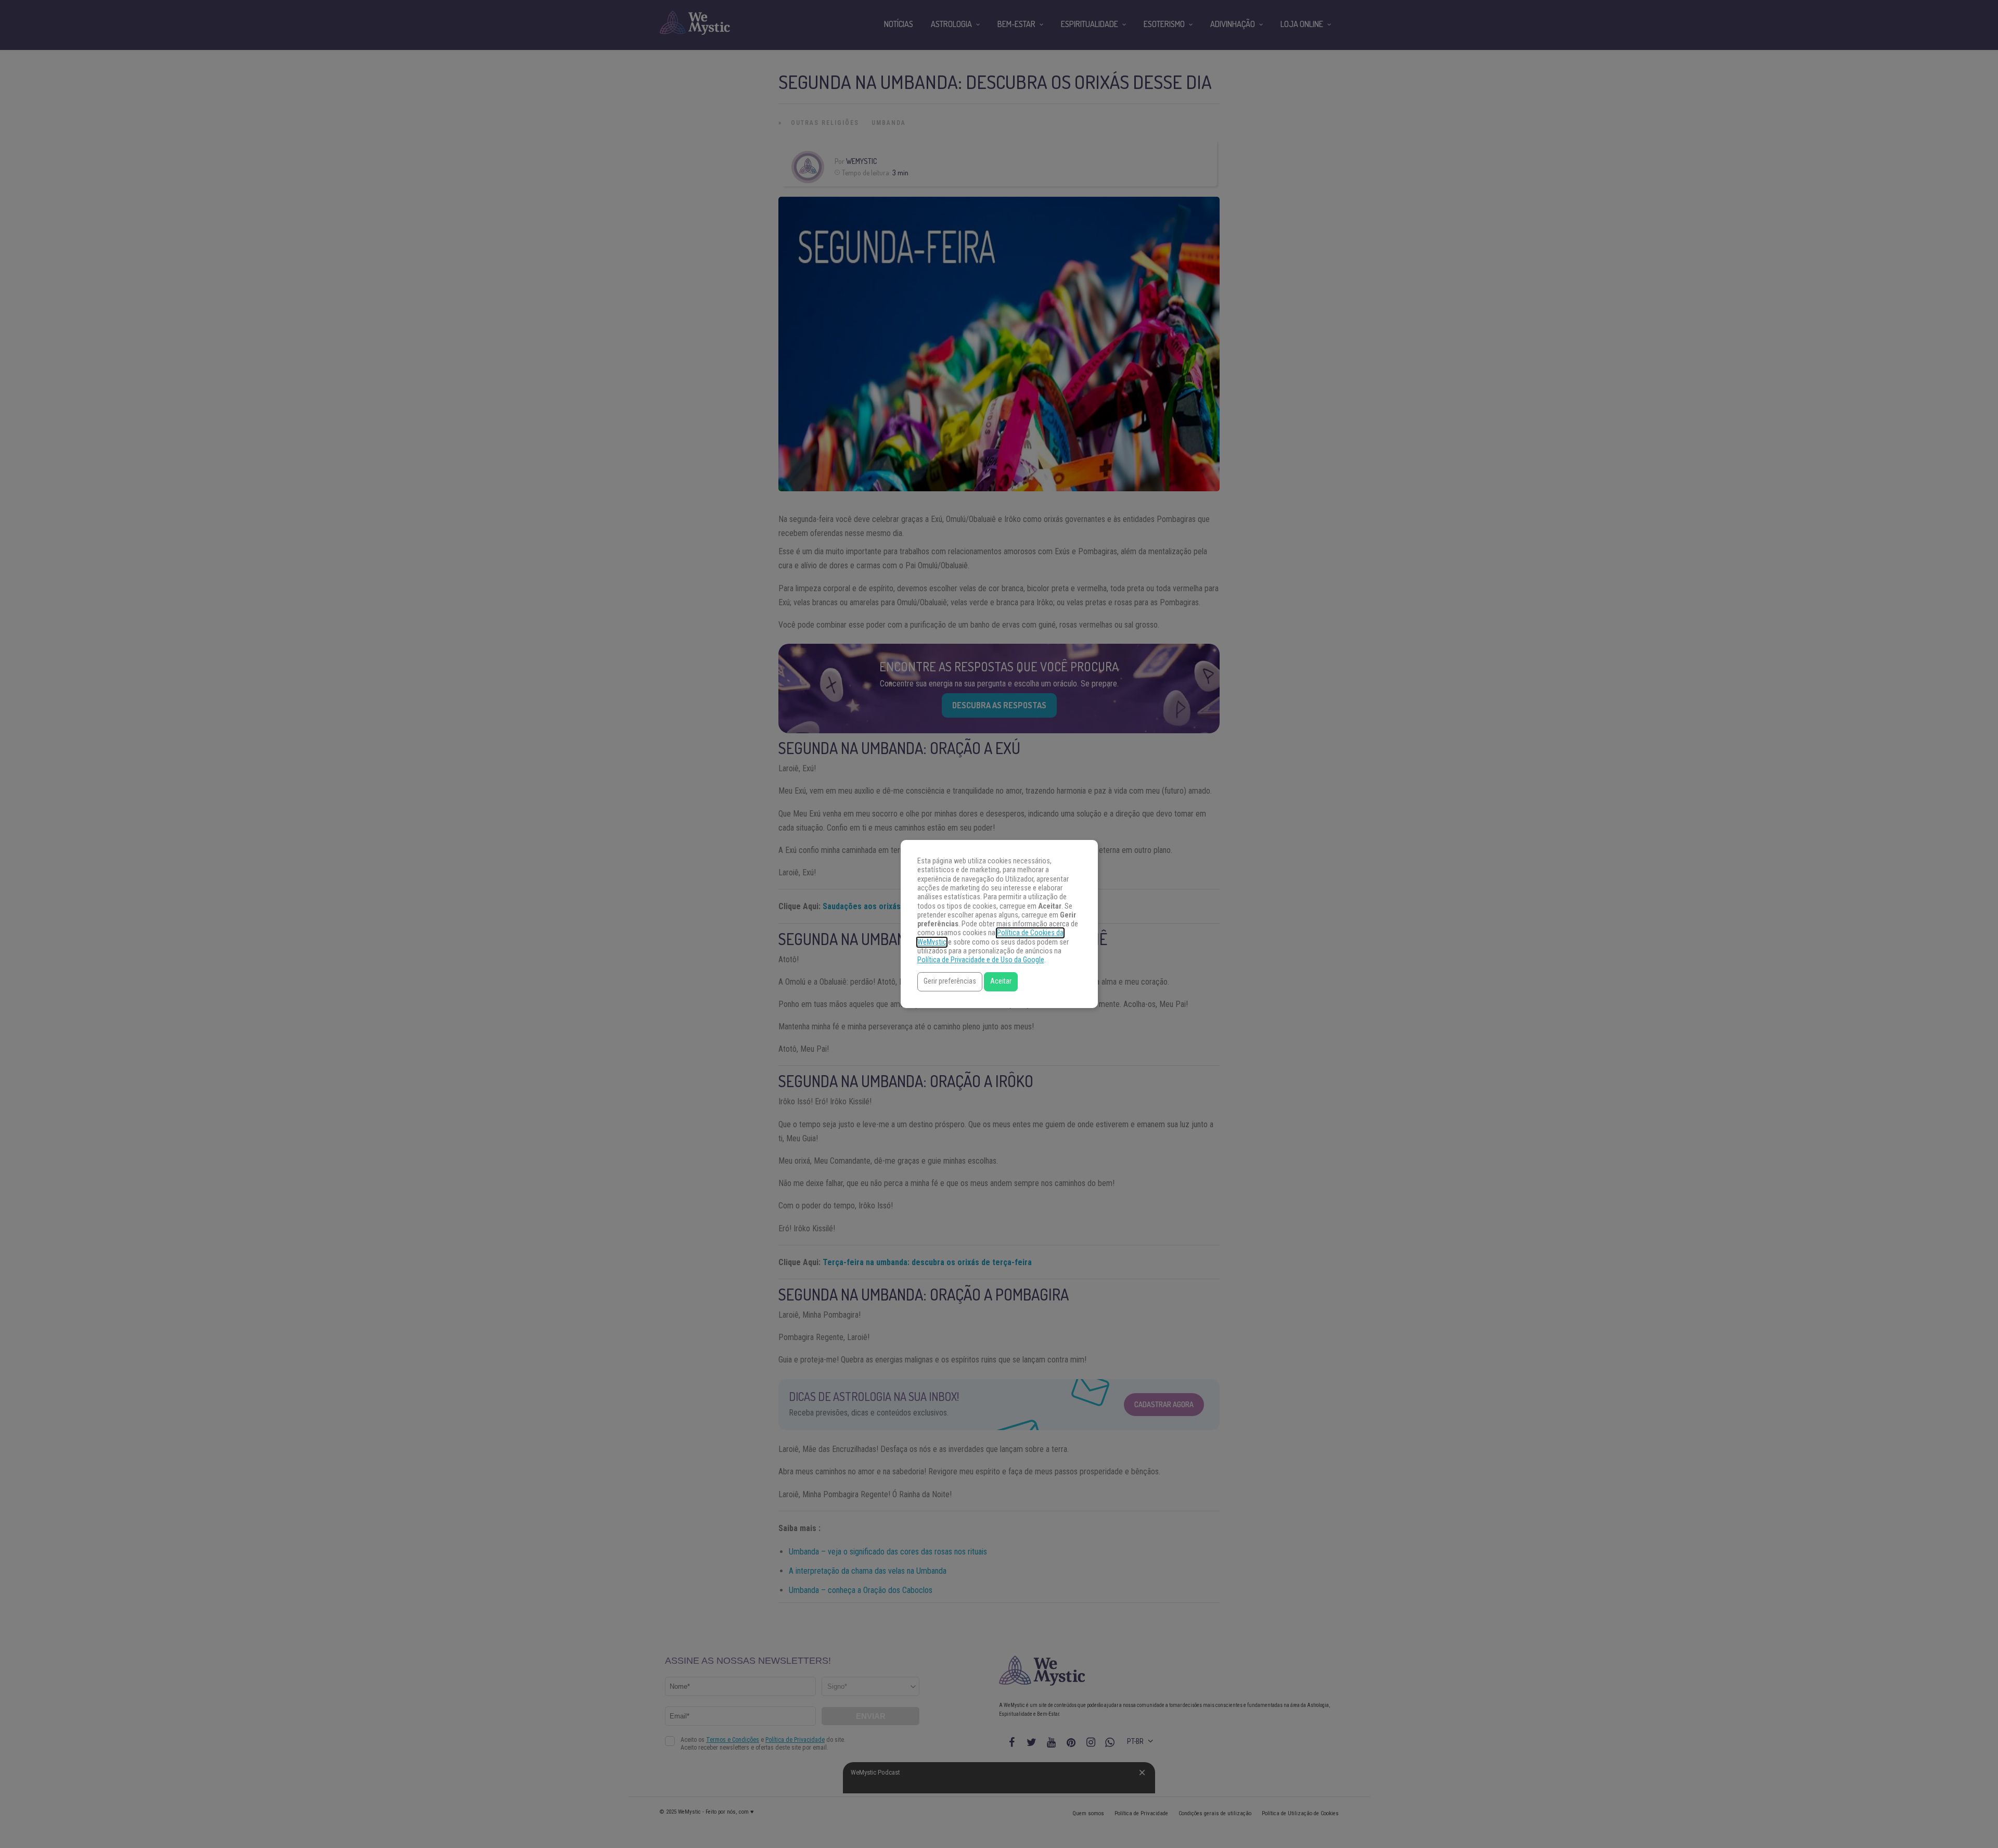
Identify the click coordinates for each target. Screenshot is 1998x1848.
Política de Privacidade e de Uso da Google (981, 960)
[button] (950, 982)
